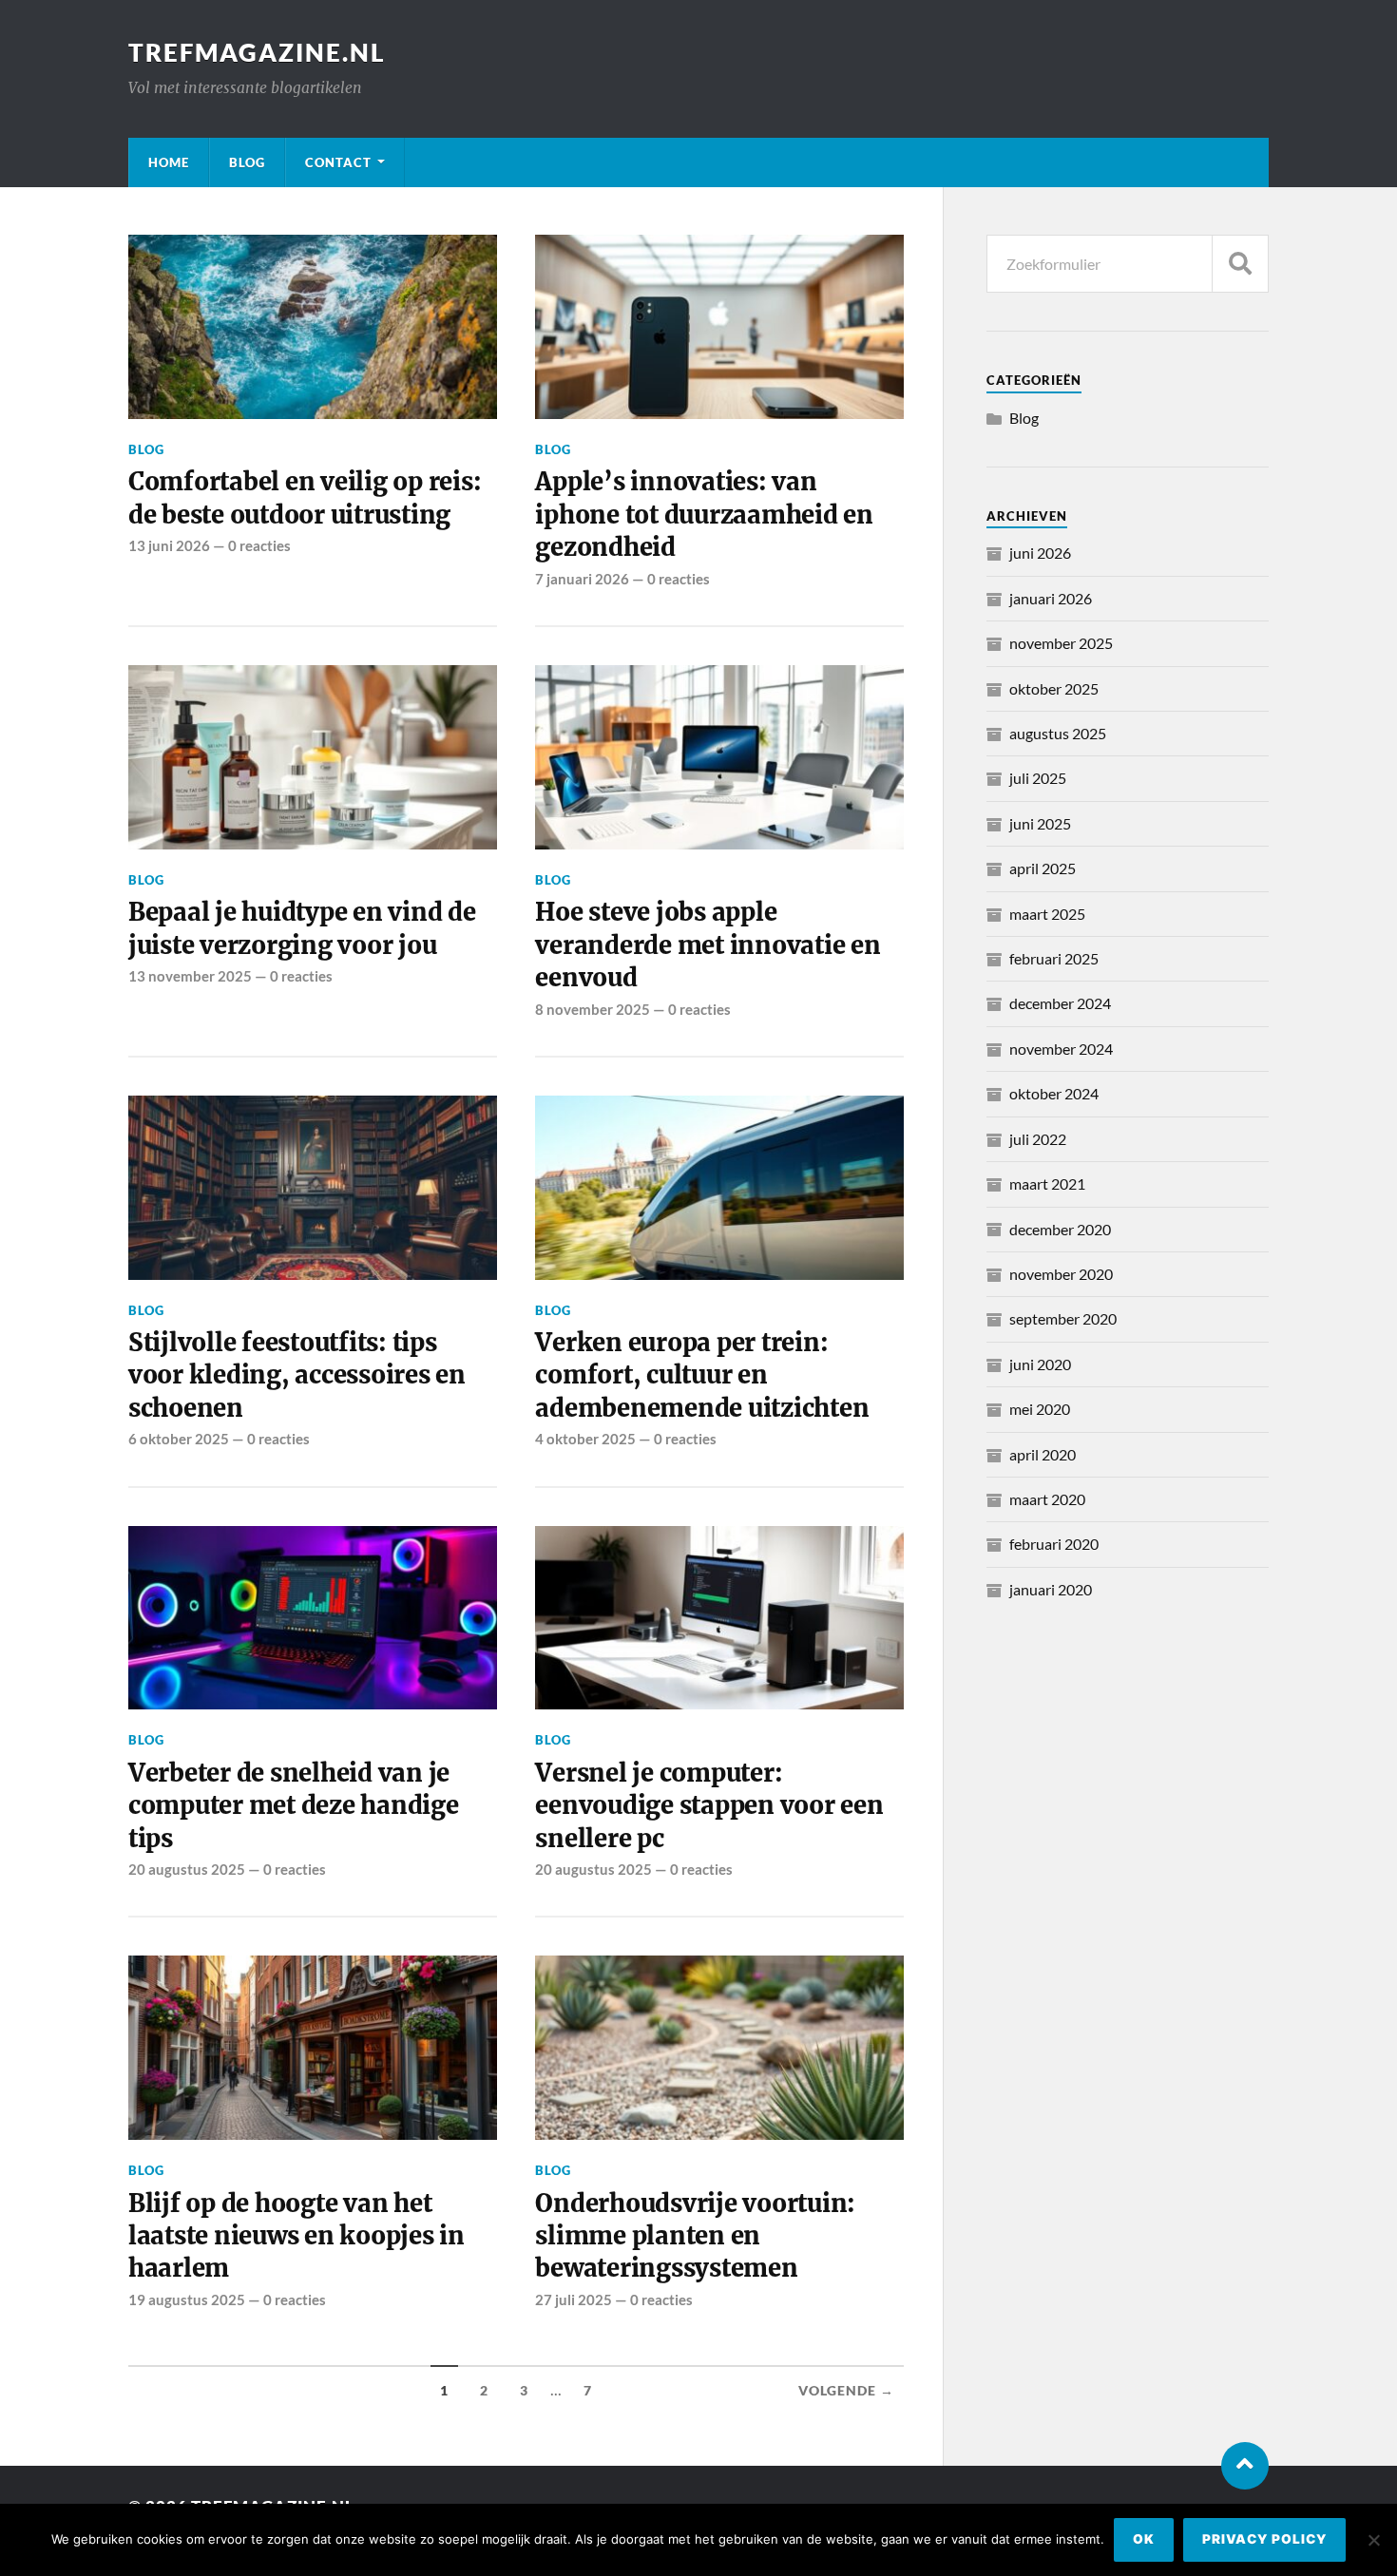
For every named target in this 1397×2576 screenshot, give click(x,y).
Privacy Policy (1264, 2539)
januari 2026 (1051, 598)
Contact (338, 162)
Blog (247, 162)
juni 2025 (1040, 823)
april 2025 (1043, 868)
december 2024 (1060, 1003)
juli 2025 (1038, 778)
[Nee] (1373, 2540)
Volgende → (846, 2391)
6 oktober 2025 (179, 1439)
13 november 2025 (190, 976)
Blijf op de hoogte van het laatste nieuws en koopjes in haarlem (297, 2236)
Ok (1144, 2539)
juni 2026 (1040, 553)
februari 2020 (1054, 1544)
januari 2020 (1051, 1589)
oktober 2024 (1054, 1093)
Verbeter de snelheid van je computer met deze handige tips (294, 1806)
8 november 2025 (593, 1009)
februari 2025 (1054, 958)
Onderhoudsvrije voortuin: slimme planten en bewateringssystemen (695, 2236)
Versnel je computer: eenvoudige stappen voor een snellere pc (709, 1806)
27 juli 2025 (574, 2299)
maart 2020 (1047, 1499)
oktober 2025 (1054, 688)
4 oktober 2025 (585, 1439)
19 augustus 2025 (187, 2299)
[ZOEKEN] (1240, 264)
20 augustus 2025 (187, 1869)
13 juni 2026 (169, 545)
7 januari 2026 (582, 579)
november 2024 (1061, 1049)
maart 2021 (1047, 1183)
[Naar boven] (1245, 2466)
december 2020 (1060, 1229)
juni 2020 (1040, 1364)
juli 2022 (1038, 1139)
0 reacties (259, 545)
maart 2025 (1047, 914)
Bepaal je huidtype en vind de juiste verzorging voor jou (302, 928)
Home (169, 162)
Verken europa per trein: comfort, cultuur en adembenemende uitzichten (702, 1375)
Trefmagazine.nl (257, 52)
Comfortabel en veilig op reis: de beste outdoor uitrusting (305, 498)
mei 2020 (1040, 1409)
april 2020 (1043, 1454)
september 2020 (1063, 1318)
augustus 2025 (1058, 733)
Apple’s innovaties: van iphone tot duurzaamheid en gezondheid (704, 515)
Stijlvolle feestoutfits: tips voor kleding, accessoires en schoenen (297, 1375)
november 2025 (1061, 643)
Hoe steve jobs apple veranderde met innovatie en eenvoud (708, 945)
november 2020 (1061, 1274)
